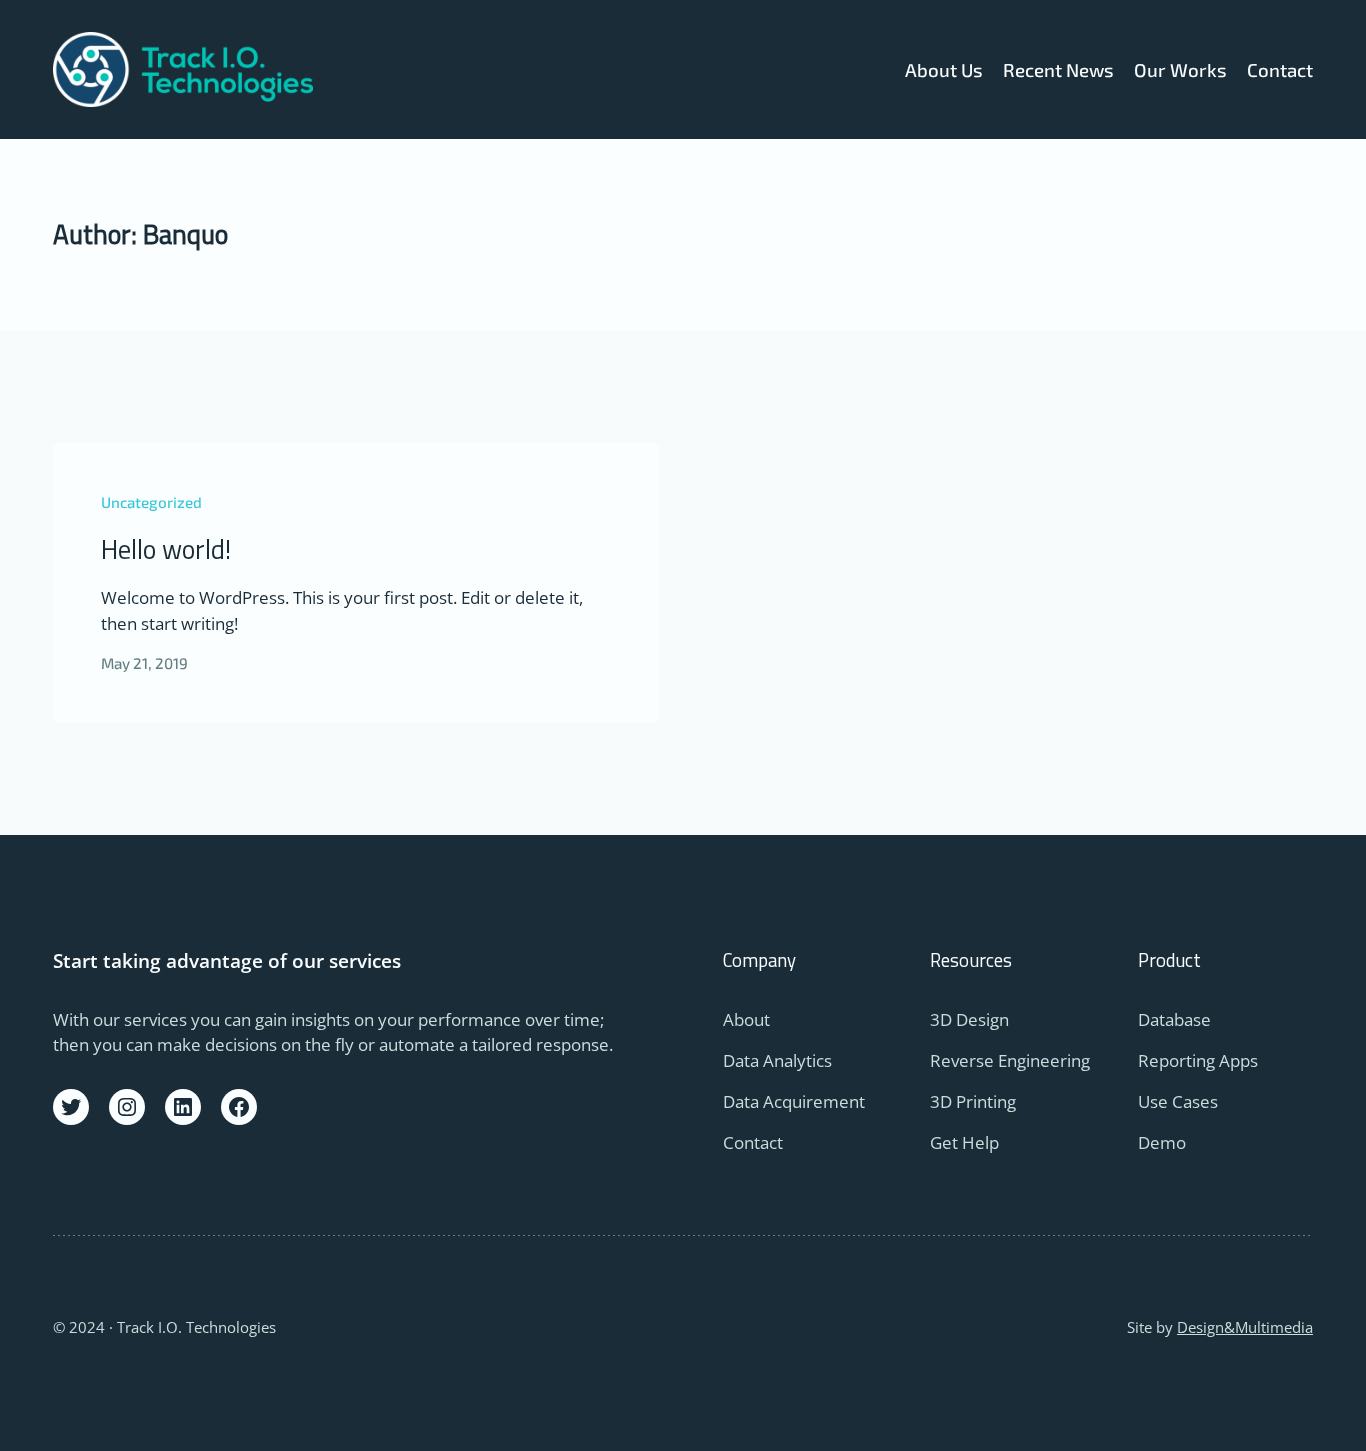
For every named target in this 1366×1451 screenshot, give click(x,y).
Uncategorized (151, 502)
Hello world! (166, 549)
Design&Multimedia (1245, 1327)
